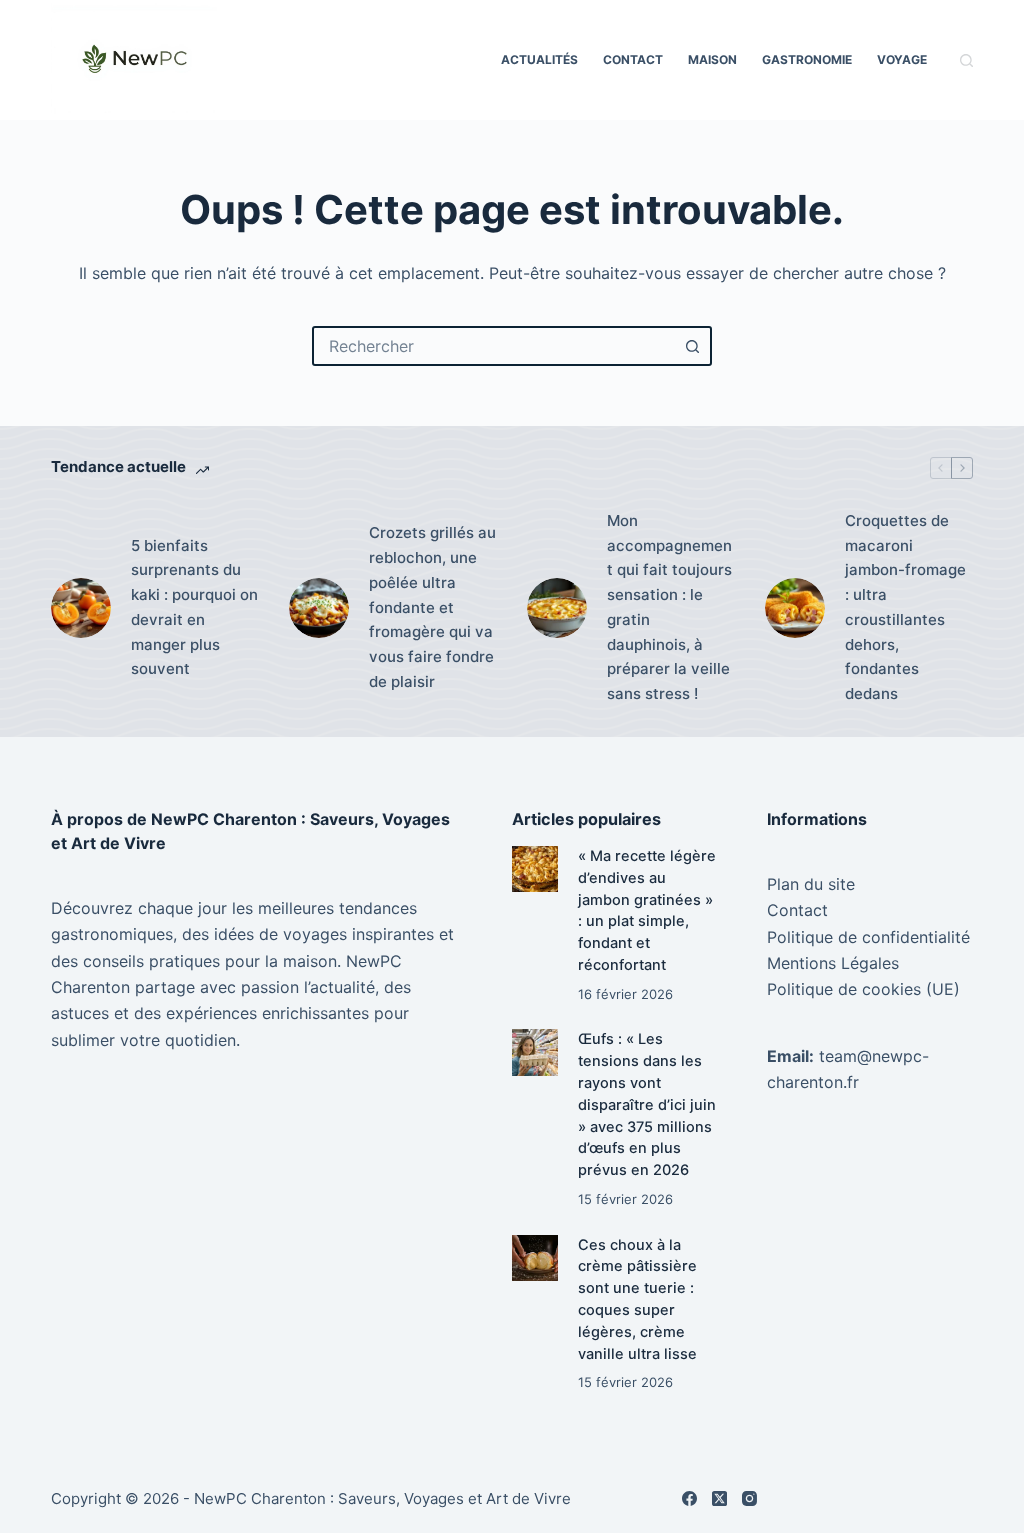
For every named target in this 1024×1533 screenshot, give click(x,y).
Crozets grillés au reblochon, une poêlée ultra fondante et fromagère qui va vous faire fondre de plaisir (432, 607)
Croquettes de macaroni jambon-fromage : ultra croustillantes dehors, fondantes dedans (905, 607)
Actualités (539, 59)
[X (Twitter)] (719, 1498)
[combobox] (494, 346)
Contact (633, 59)
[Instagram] (749, 1498)
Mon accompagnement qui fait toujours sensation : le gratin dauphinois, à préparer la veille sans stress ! (669, 607)
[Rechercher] (966, 60)
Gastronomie (807, 59)
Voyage (902, 59)
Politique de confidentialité (868, 937)
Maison (712, 59)
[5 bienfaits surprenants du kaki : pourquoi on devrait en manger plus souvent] (81, 608)
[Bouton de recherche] (692, 346)
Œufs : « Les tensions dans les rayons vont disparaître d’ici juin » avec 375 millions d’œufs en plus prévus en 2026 (647, 1104)
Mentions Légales (833, 963)
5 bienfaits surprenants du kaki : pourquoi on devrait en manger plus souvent (194, 607)
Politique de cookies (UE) (863, 989)
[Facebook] (689, 1498)
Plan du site (811, 884)
